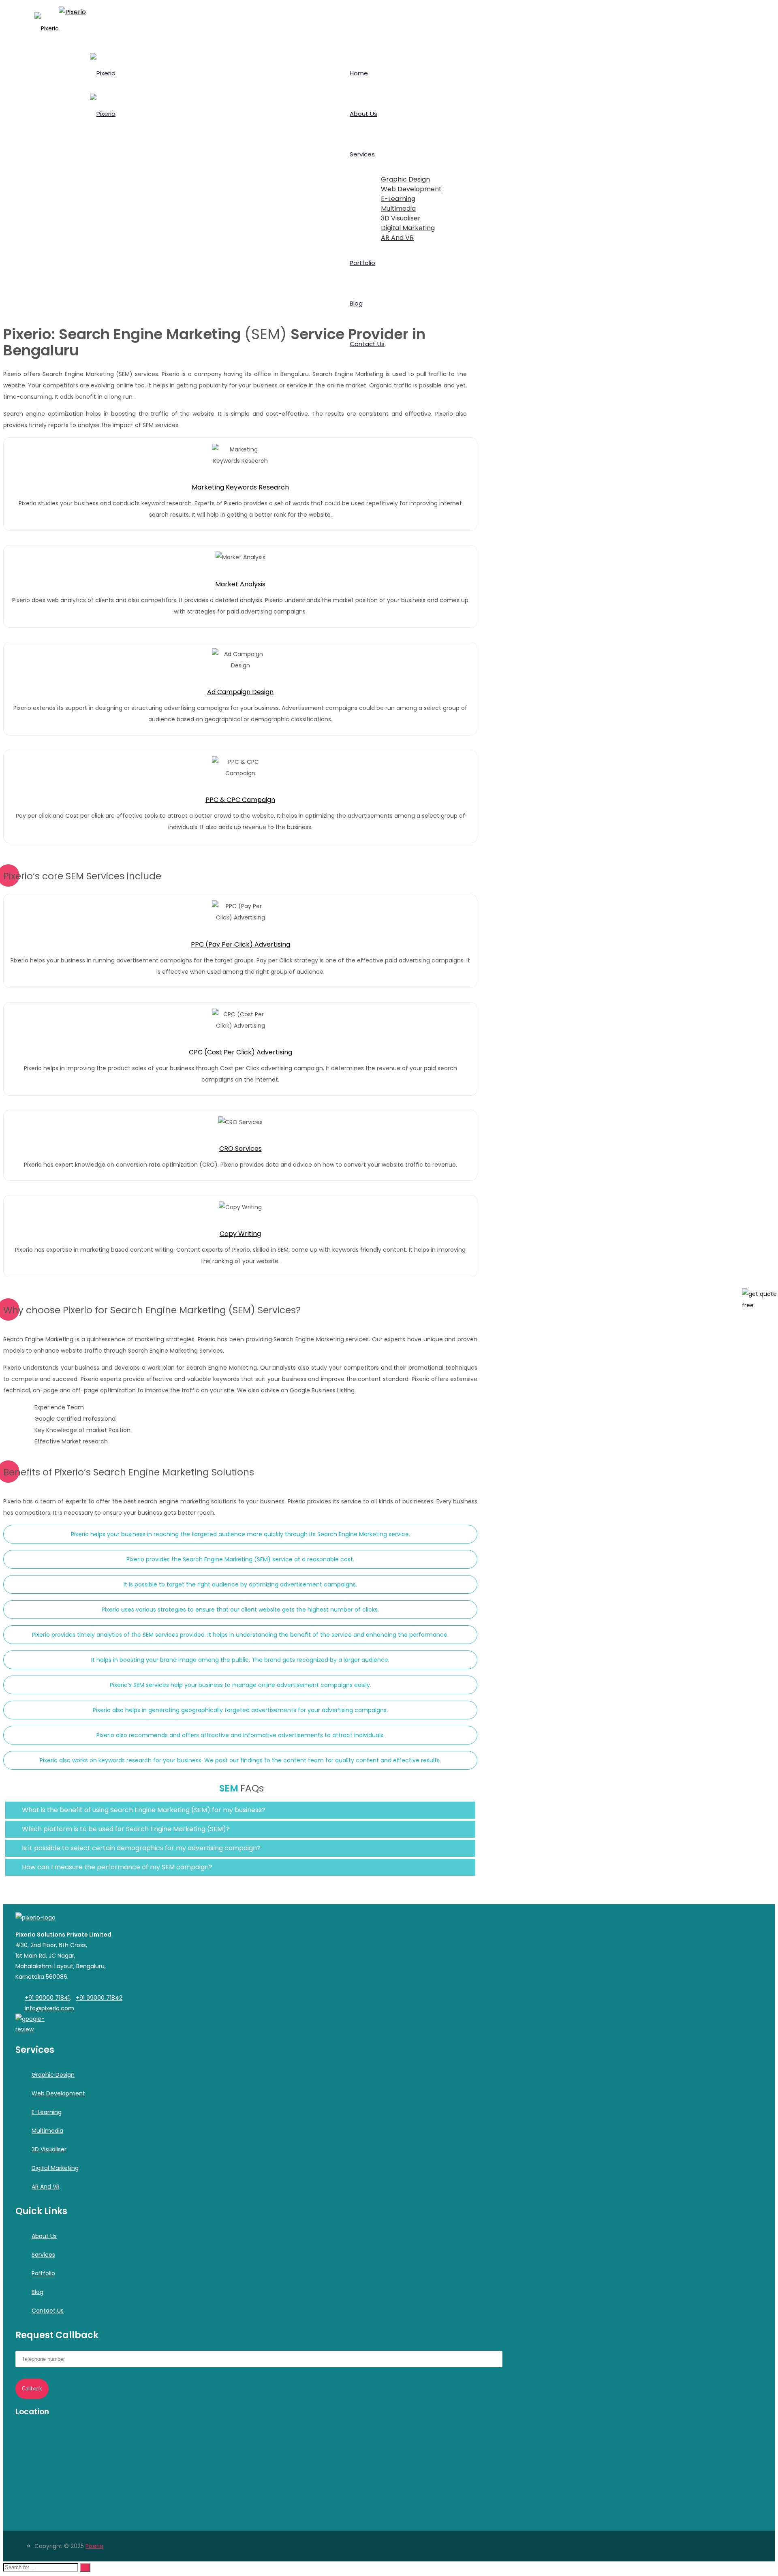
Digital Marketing (55, 2168)
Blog (37, 2292)
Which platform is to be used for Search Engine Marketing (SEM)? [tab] (125, 1829)
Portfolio (43, 2273)
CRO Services (240, 1149)
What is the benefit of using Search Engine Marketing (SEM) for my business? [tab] (143, 1810)
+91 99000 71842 (99, 1998)
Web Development (58, 2093)
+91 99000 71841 (47, 1998)
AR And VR (46, 2187)
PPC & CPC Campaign (240, 800)
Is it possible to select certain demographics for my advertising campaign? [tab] (140, 1848)
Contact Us (48, 2311)
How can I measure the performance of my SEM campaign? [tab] (116, 1867)
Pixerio (94, 2546)
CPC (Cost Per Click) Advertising (240, 1052)
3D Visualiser (49, 2149)
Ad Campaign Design (240, 692)
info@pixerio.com (49, 2008)
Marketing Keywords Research (240, 487)
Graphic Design (53, 2075)
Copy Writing (240, 1234)
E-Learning (47, 2112)
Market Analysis (240, 584)
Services (43, 2255)
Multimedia (47, 2131)
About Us (44, 2236)
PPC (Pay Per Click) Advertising (240, 944)
